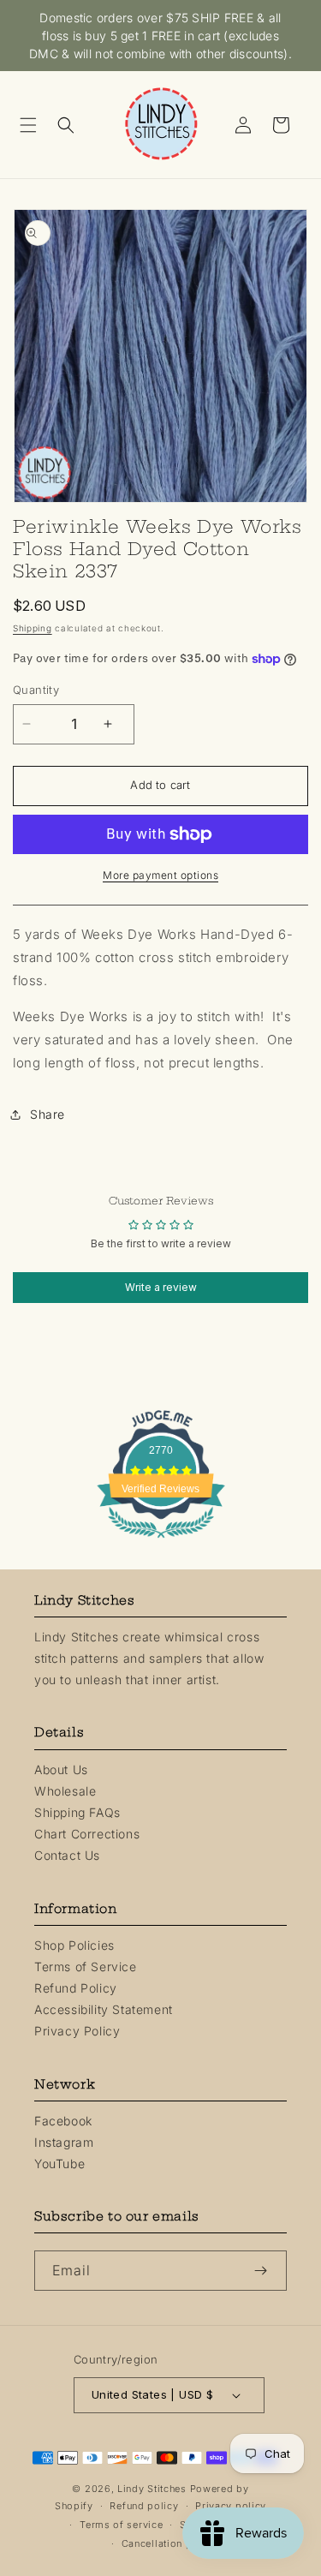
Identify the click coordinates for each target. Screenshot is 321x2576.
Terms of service (121, 2525)
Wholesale (65, 1791)
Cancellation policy (169, 2543)
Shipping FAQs (77, 1812)
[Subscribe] (267, 2271)
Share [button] (48, 1114)
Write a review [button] (161, 1287)
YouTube (59, 2164)
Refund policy (144, 2506)
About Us (61, 1769)
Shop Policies (74, 1945)
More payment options (160, 875)
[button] (34, 125)
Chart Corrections (87, 1834)
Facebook (63, 2121)
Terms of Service (86, 1966)
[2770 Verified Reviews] (161, 1541)
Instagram (64, 2142)
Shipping (33, 628)
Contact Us (67, 1855)
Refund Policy (76, 1988)
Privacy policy (231, 2506)
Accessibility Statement (104, 2009)
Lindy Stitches (152, 2489)
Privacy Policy (77, 2031)
